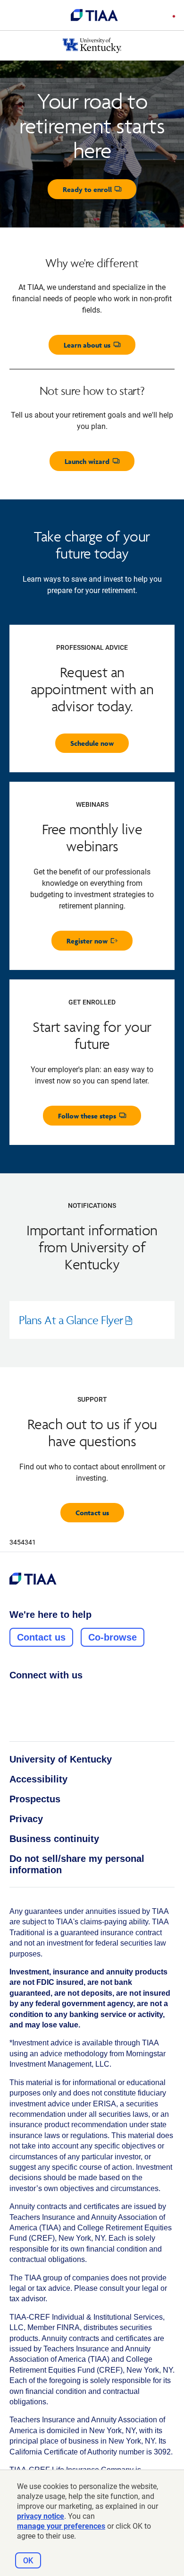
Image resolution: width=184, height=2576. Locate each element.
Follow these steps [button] (100, 1118)
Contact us (92, 1513)
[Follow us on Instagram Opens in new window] (33, 1696)
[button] (171, 17)
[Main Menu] (15, 15)
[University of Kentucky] (92, 45)
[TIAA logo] (94, 15)
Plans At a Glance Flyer (82, 1326)
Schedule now (92, 743)
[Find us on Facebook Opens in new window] (15, 1696)
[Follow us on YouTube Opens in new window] (68, 1696)
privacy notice (41, 2516)
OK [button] (28, 2561)
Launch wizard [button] (100, 464)
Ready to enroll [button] (100, 192)
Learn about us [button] (100, 347)
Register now (100, 943)
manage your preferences (61, 2526)
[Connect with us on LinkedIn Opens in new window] (50, 1696)
